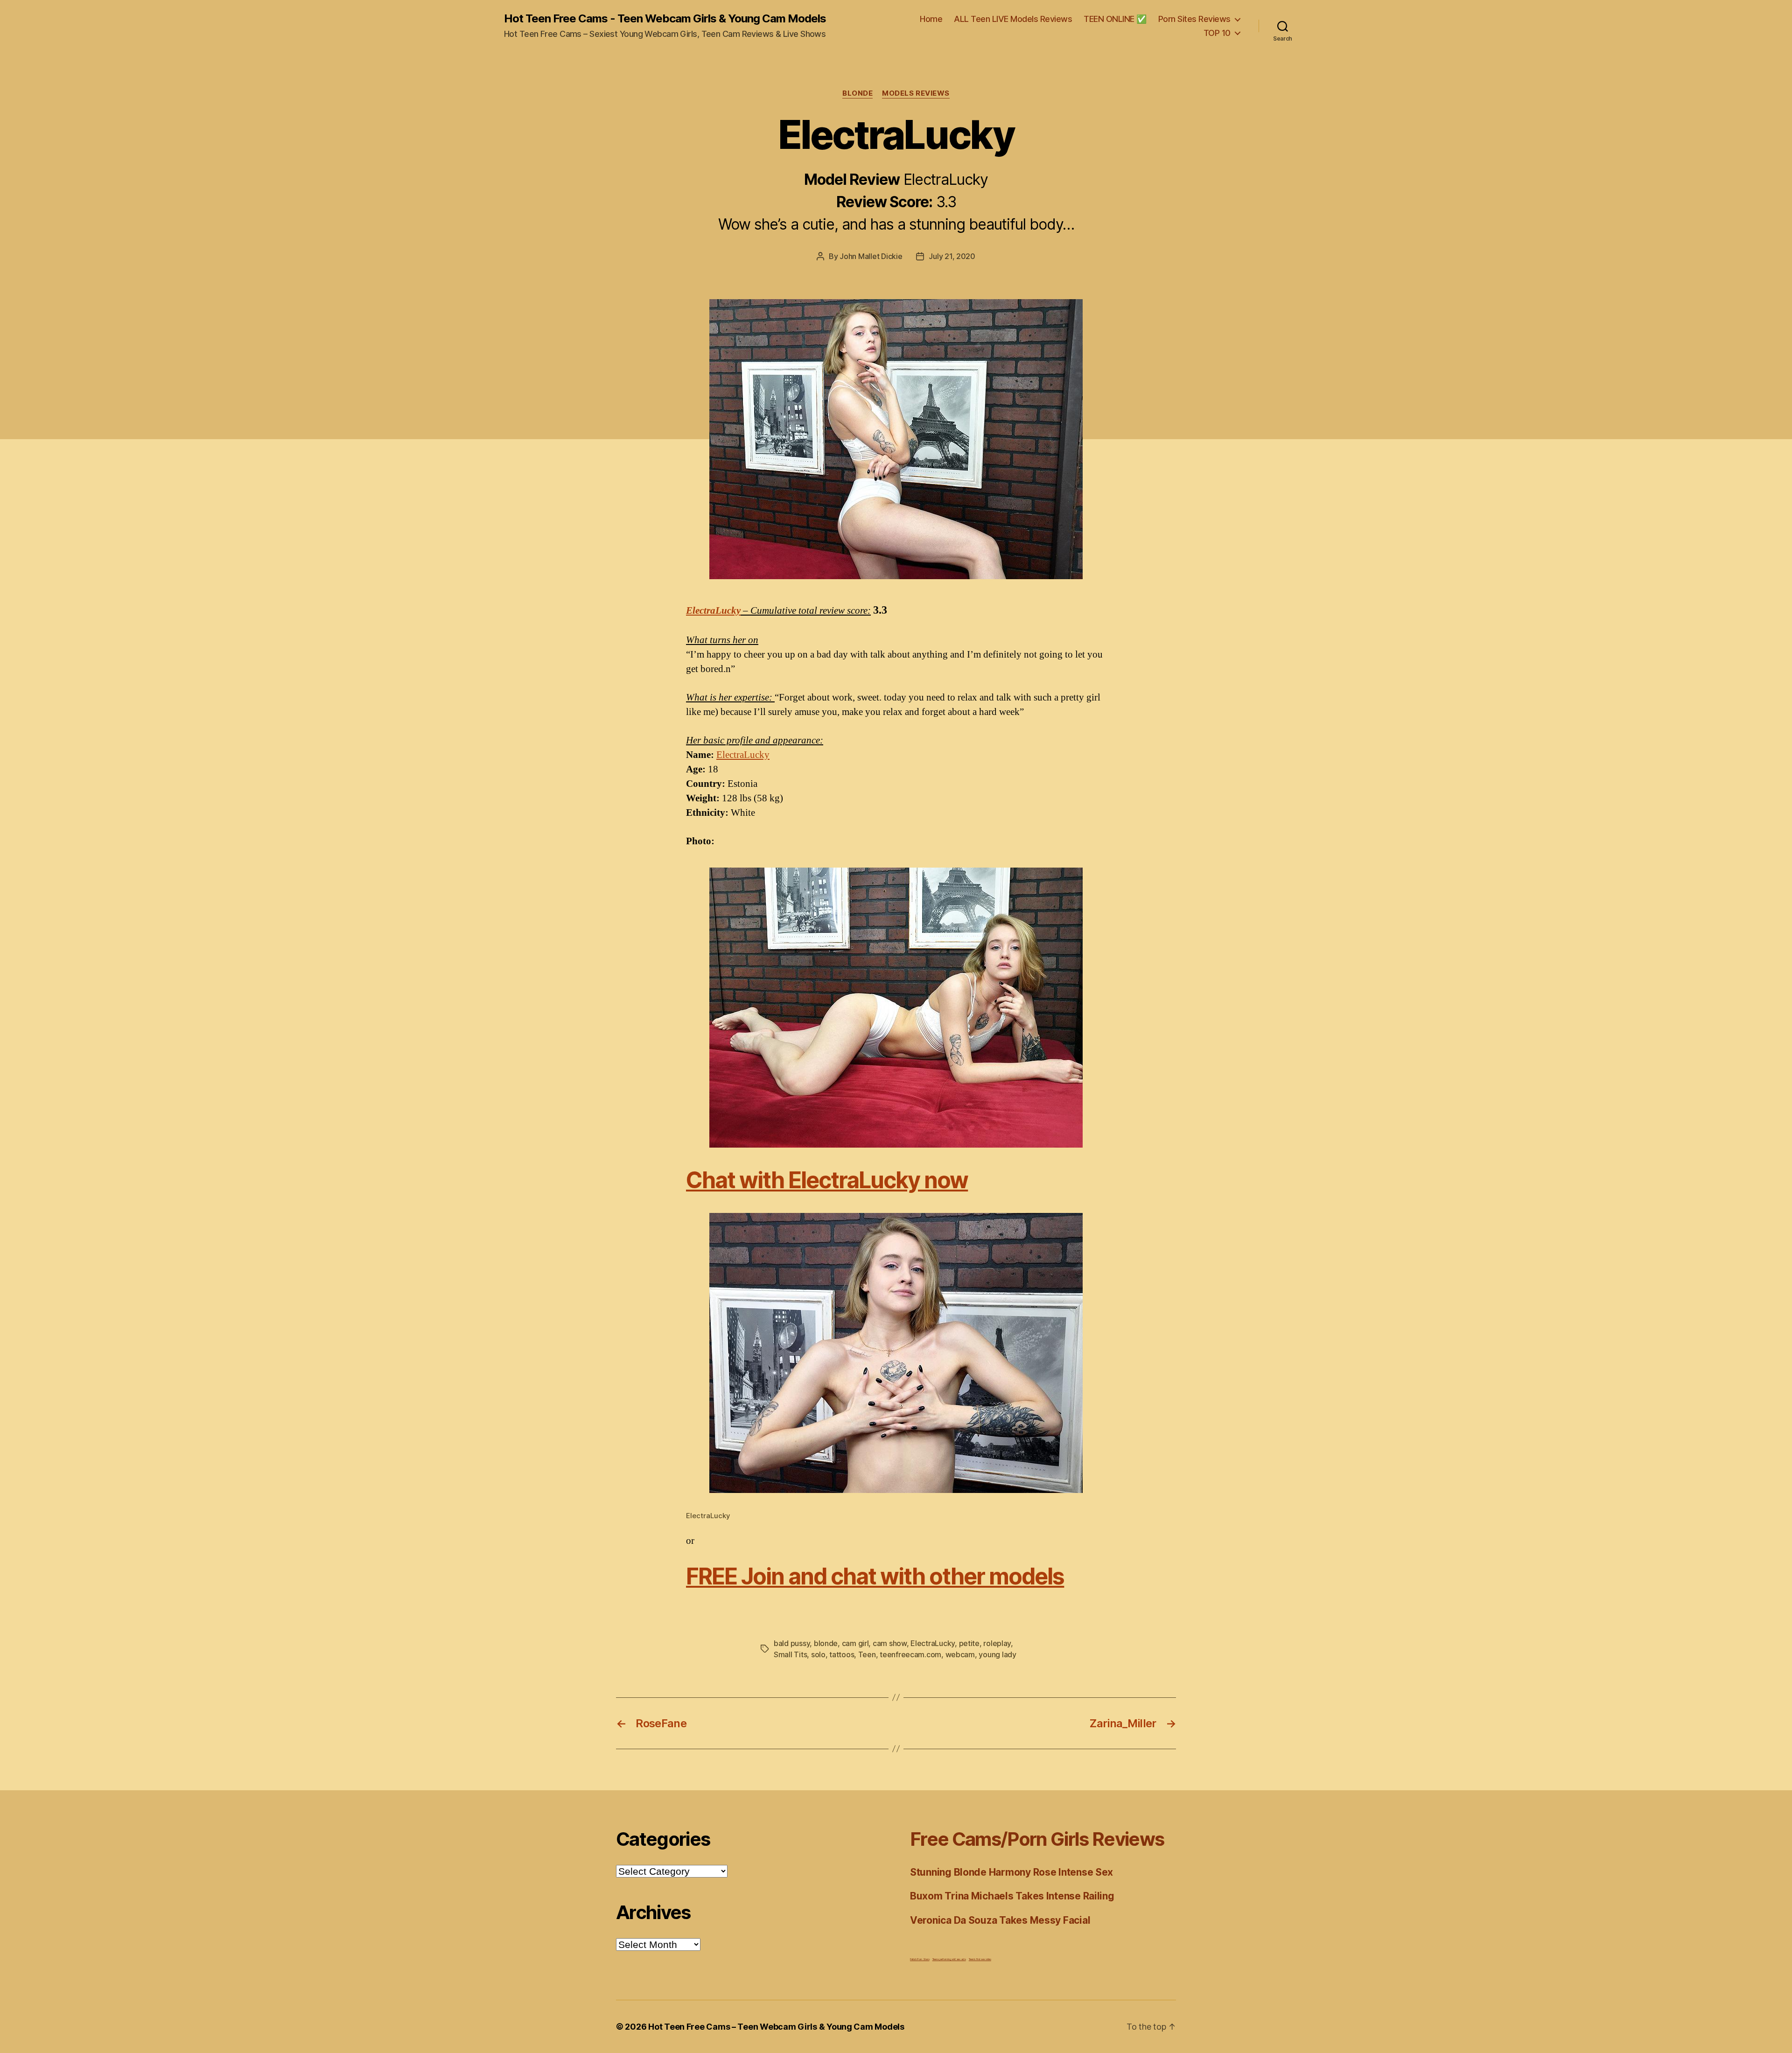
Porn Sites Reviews (1194, 19)
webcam (960, 1654)
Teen (867, 1654)
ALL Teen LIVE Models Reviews (1013, 19)
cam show (890, 1643)
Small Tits (790, 1654)
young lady (997, 1654)
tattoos (842, 1654)
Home (931, 19)
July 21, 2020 (952, 256)
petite (969, 1643)
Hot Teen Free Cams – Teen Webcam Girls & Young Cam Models (776, 2027)
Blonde (857, 93)
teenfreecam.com (910, 1654)
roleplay (997, 1643)
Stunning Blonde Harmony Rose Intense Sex (1011, 1872)
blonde (826, 1643)
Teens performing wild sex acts (949, 1959)
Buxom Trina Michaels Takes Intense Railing (1012, 1896)
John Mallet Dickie (871, 256)
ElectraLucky (713, 611)
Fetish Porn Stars (920, 1959)
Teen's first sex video (980, 1959)
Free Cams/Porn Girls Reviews (1037, 1839)
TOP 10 (1217, 33)
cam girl (855, 1643)
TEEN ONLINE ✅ (1115, 19)
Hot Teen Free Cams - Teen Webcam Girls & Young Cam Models (665, 19)
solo (818, 1654)
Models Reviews (916, 93)
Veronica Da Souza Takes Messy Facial (1000, 1920)
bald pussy (792, 1643)
